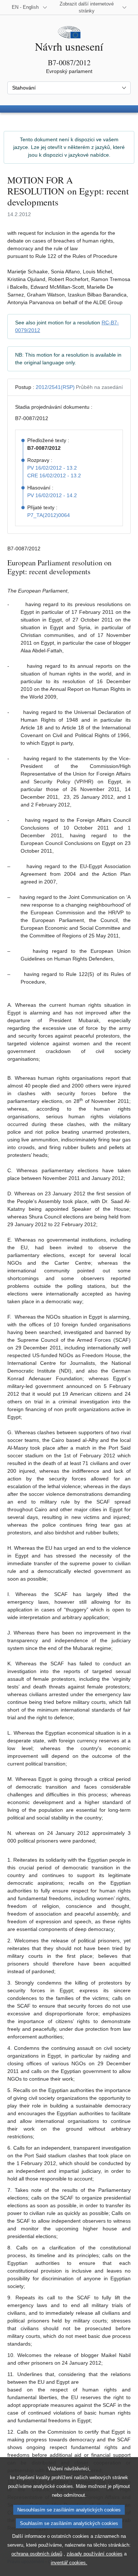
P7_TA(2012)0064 (49, 515)
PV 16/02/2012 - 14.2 (52, 495)
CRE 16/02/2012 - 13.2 (54, 476)
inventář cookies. (69, 2563)
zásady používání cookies (95, 2554)
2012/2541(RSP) (55, 387)
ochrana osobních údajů (37, 2554)
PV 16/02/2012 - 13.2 (52, 468)
